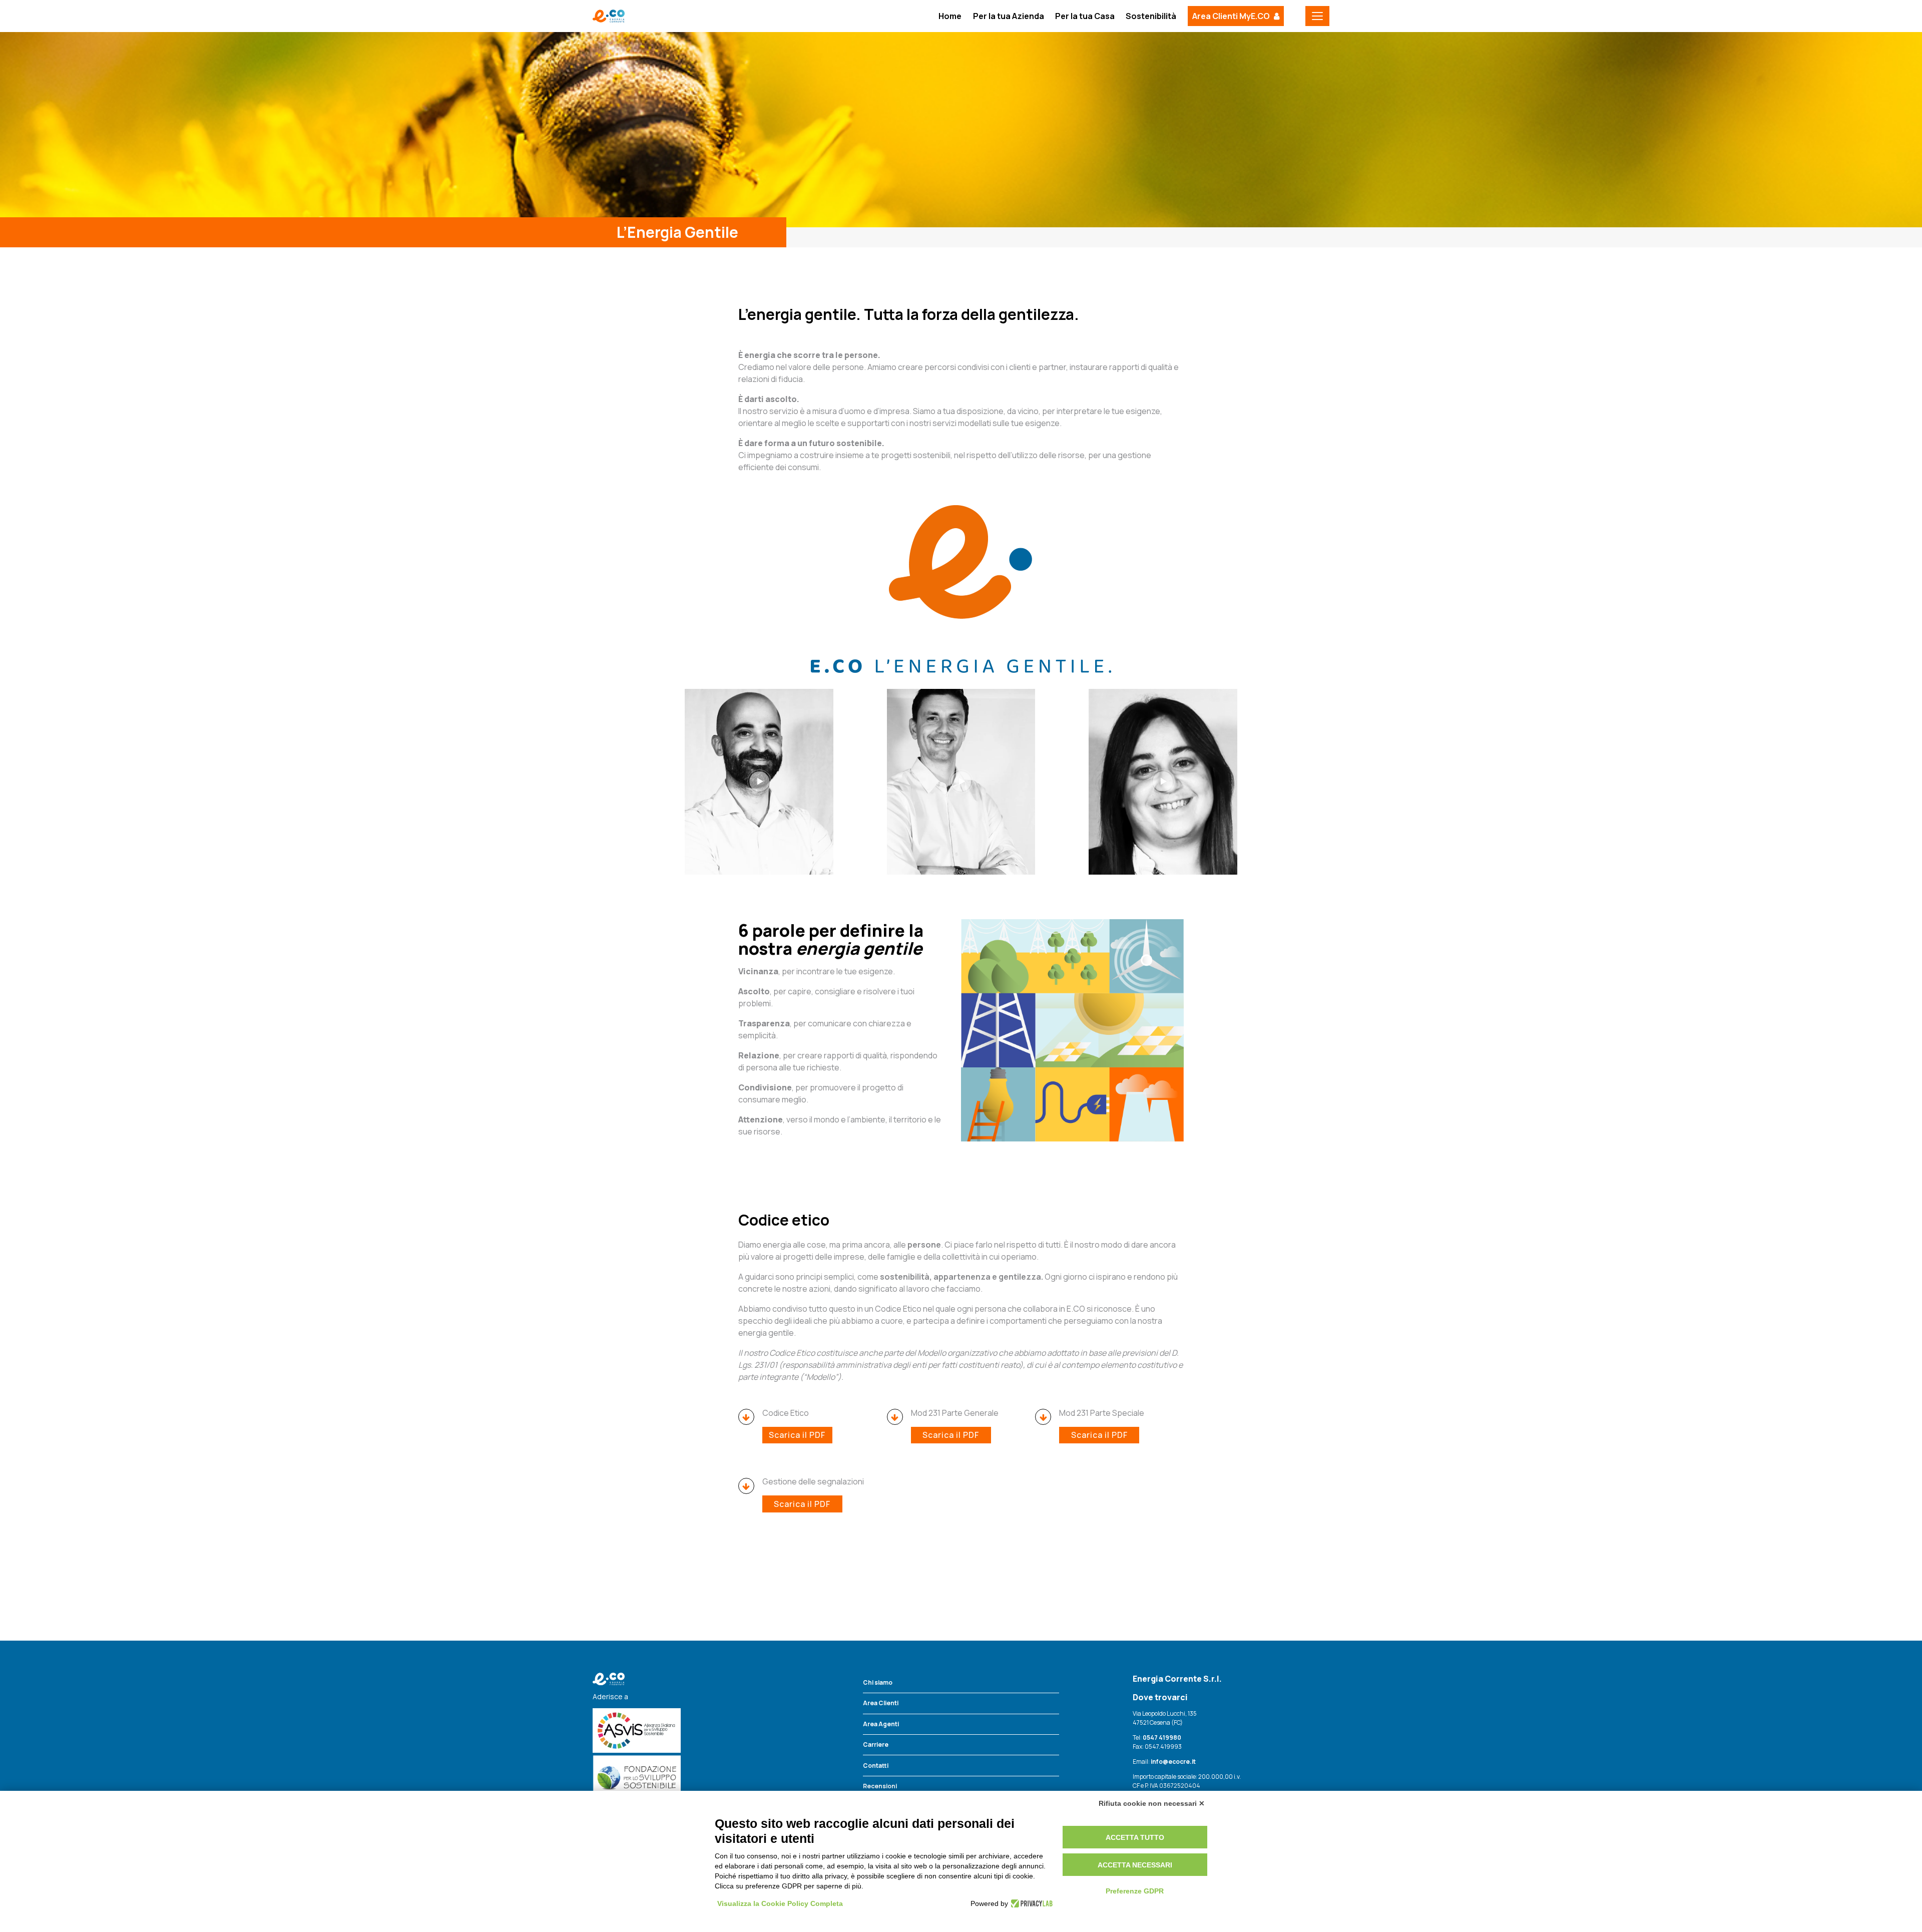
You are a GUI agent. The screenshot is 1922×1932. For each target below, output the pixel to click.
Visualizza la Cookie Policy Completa (780, 1903)
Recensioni (880, 1786)
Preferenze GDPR (1135, 1891)
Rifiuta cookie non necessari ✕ (1152, 1803)
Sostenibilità (1151, 16)
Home (950, 16)
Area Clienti (881, 1703)
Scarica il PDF (797, 1435)
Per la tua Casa (1085, 16)
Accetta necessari (1135, 1865)
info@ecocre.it (1173, 1762)
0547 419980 (1162, 1737)
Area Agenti (881, 1724)
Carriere (876, 1745)
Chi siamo (878, 1682)
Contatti (876, 1766)
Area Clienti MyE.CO (1231, 16)
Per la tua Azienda (1009, 16)
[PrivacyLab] (1030, 1903)
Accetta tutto (1135, 1837)
